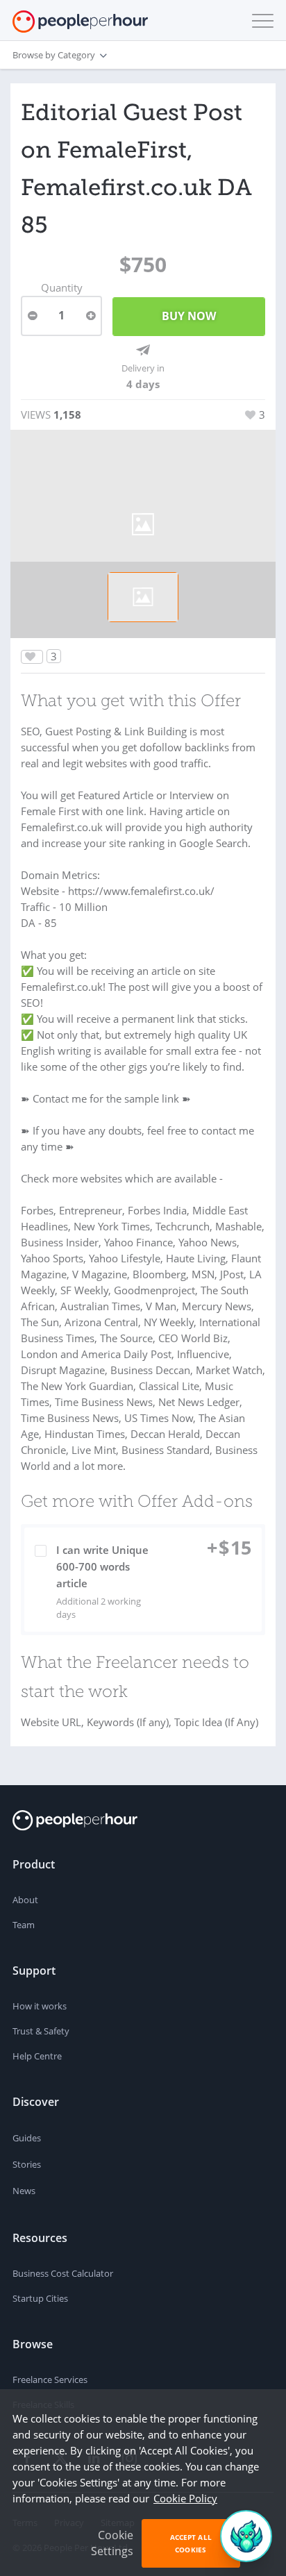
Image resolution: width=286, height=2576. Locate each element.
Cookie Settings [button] (112, 2543)
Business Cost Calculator (63, 2273)
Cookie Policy (185, 2498)
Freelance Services (50, 2380)
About (25, 1900)
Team (24, 1925)
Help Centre (37, 2056)
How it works (40, 2006)
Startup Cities (40, 2298)
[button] (260, 21)
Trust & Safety (41, 2031)
